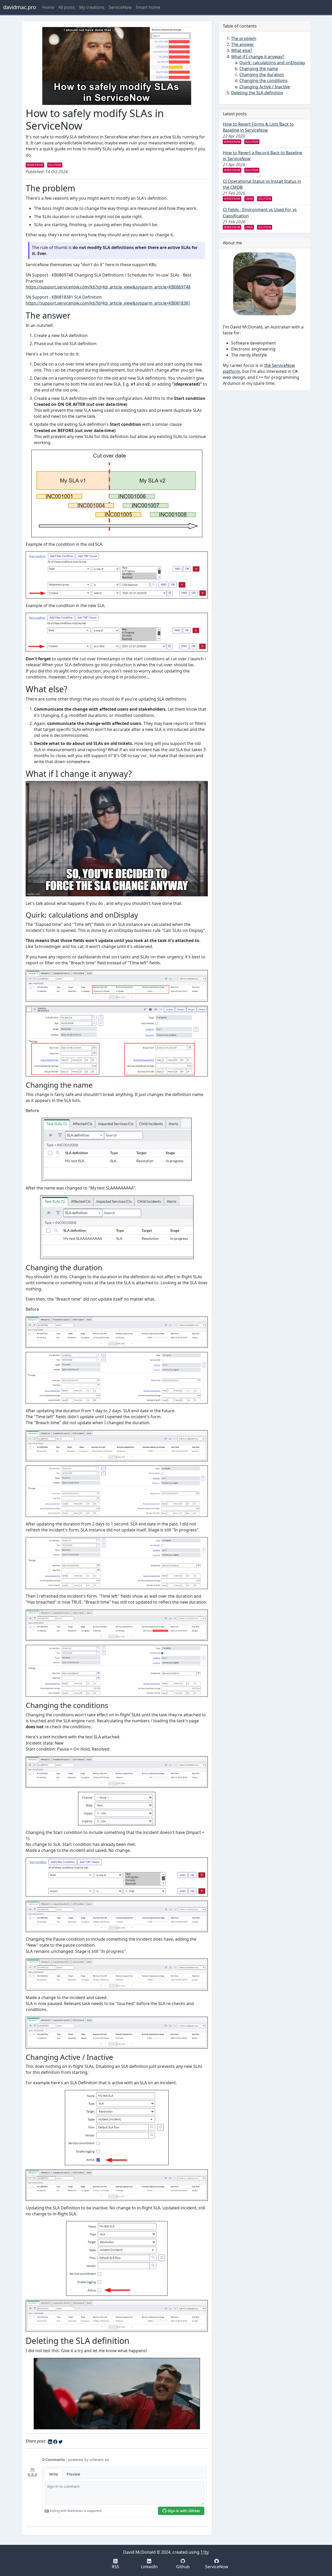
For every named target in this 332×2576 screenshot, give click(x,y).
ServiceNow (120, 7)
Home (48, 7)
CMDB (249, 199)
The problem (244, 38)
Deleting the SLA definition (257, 93)
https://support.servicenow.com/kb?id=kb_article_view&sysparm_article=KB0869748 (108, 287)
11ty (205, 2552)
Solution (55, 165)
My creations (92, 7)
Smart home (148, 7)
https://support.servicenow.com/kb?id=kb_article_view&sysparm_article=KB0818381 (108, 303)
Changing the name (259, 69)
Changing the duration (262, 75)
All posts (67, 7)
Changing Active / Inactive (265, 87)
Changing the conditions (264, 80)
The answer (243, 44)
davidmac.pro (20, 7)
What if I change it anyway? (258, 57)
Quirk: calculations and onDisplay (272, 63)
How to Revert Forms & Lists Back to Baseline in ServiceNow (258, 127)
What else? (242, 50)
